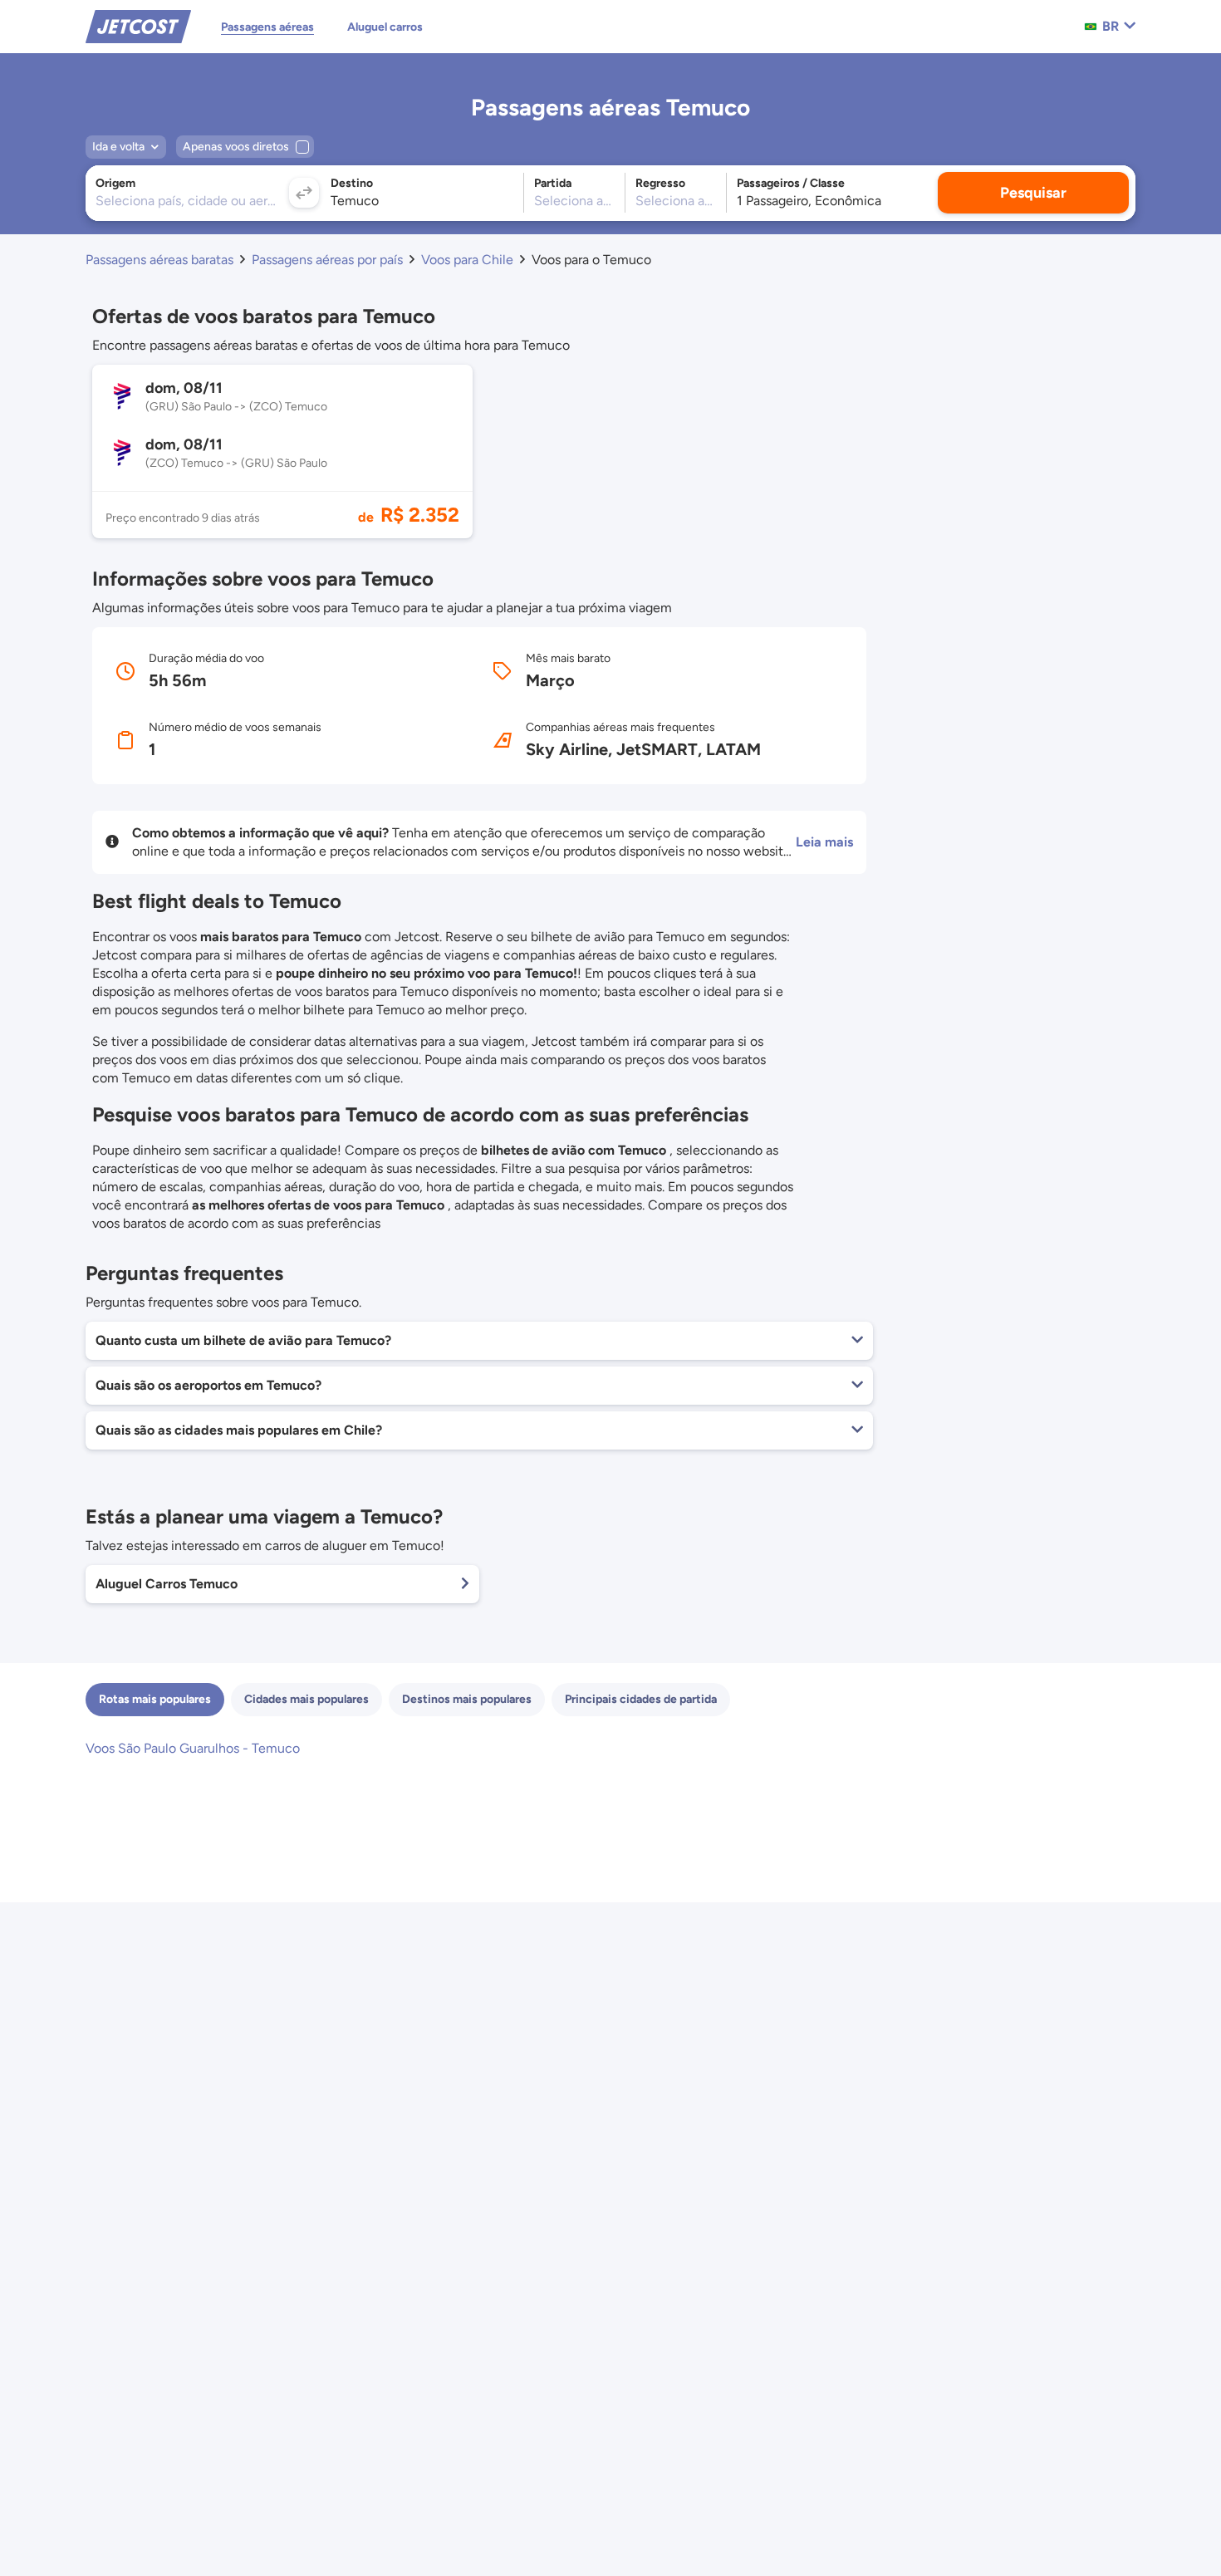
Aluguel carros (385, 27)
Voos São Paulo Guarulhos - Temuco (193, 1748)
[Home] (138, 25)
